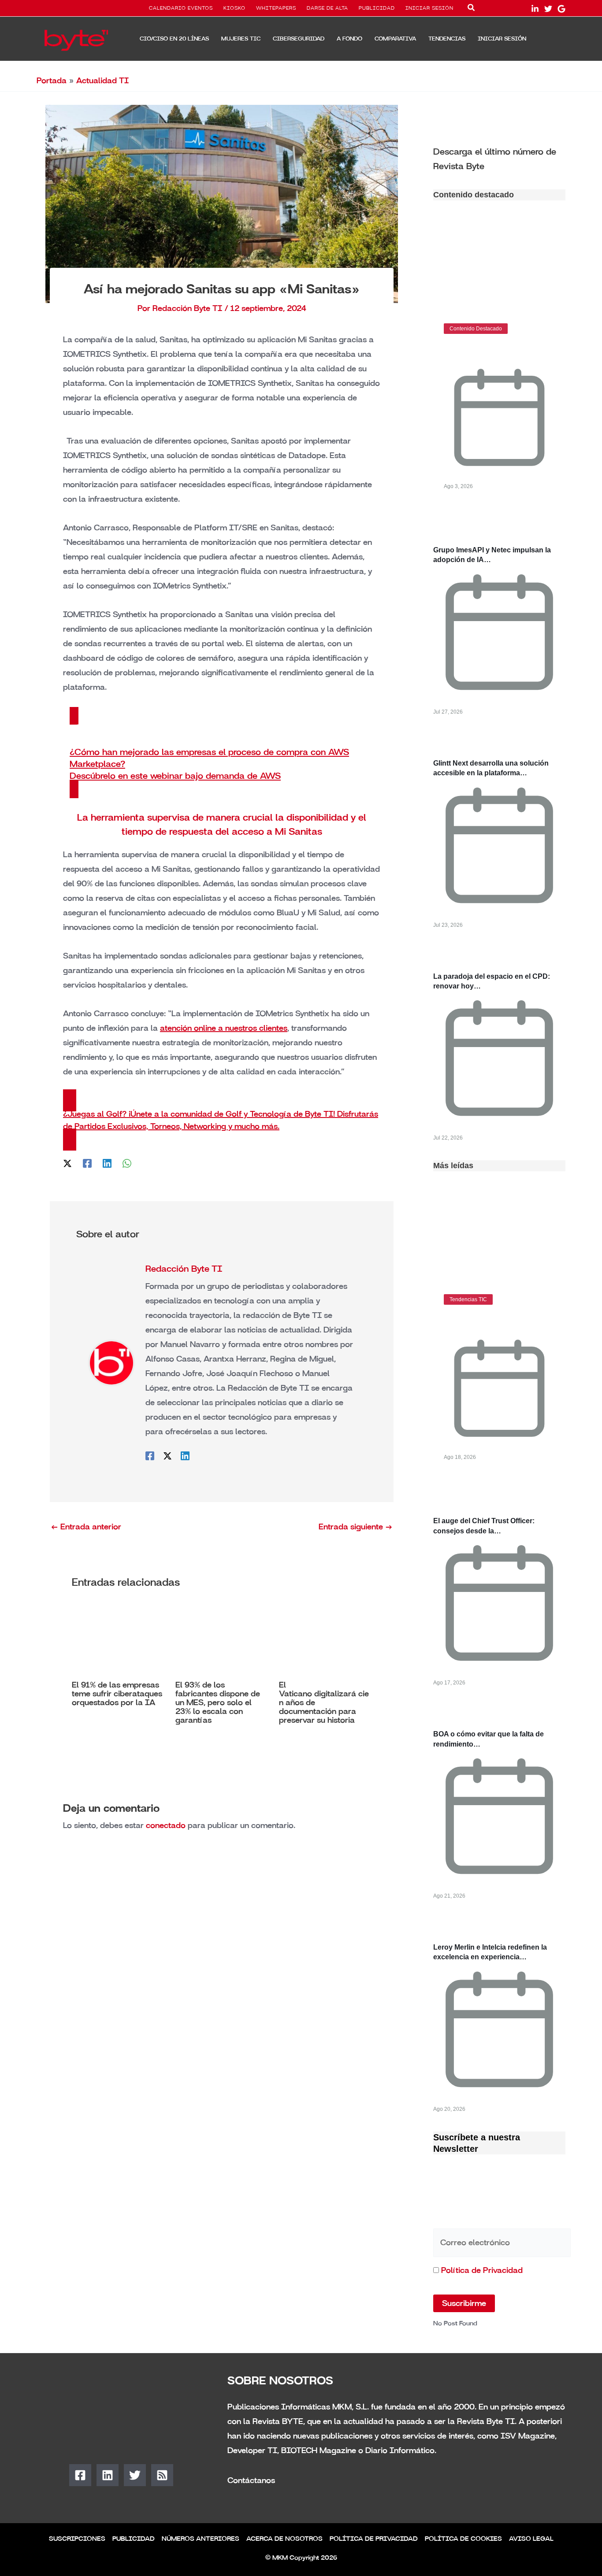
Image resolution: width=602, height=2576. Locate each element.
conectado (166, 1825)
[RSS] (162, 2475)
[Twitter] (548, 9)
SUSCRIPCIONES (77, 2539)
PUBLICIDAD (377, 8)
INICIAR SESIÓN (429, 8)
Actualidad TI (102, 81)
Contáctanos (251, 2480)
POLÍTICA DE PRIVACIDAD (374, 2539)
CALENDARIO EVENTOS (181, 8)
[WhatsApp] (127, 1163)
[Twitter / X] (67, 1163)
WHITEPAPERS (276, 8)
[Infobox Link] (499, 158)
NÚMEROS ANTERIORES (201, 2539)
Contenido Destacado (476, 329)
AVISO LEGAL (531, 2539)
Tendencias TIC (468, 1299)
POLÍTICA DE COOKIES (463, 2539)
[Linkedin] (107, 1163)
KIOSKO (234, 8)
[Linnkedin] (535, 9)
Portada (52, 81)
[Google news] (561, 9)
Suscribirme (464, 2303)
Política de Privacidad (482, 2270)
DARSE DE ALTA (327, 8)
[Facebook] (87, 1163)
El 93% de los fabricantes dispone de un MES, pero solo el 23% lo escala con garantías (218, 1703)
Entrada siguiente (356, 1527)
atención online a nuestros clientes (224, 1028)
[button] (472, 9)
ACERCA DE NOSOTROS (284, 2539)
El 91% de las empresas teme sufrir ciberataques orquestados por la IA (117, 1694)
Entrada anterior (86, 1527)
